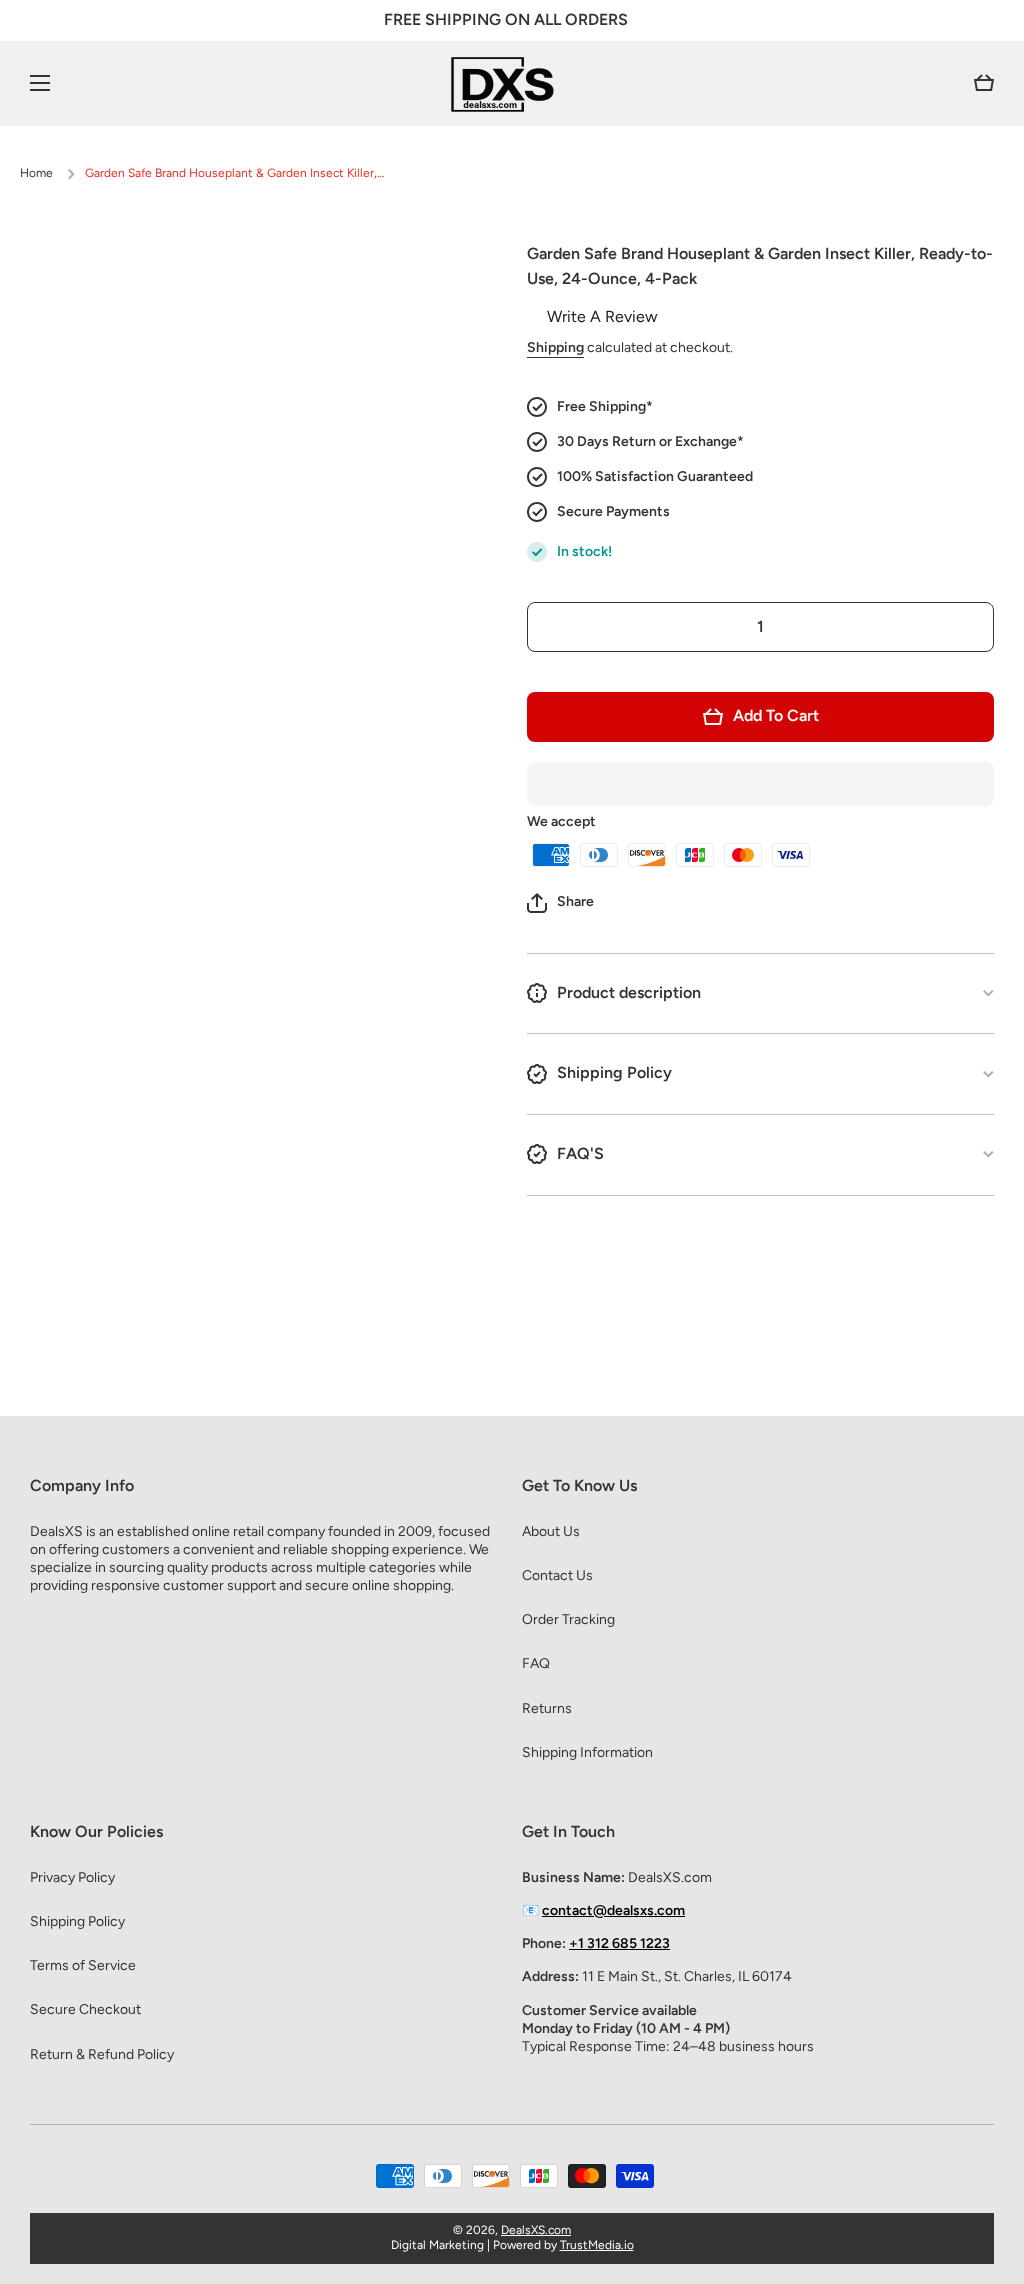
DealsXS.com (536, 2230)
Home (36, 173)
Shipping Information (587, 1752)
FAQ (536, 1663)
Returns (547, 1708)
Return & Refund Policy (102, 2054)
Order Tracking (568, 1619)
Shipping (555, 347)
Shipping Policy (77, 1921)
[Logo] (512, 83)
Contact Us (557, 1575)
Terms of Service (83, 1965)
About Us (551, 1531)
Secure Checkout (85, 2009)
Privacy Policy (72, 1877)
